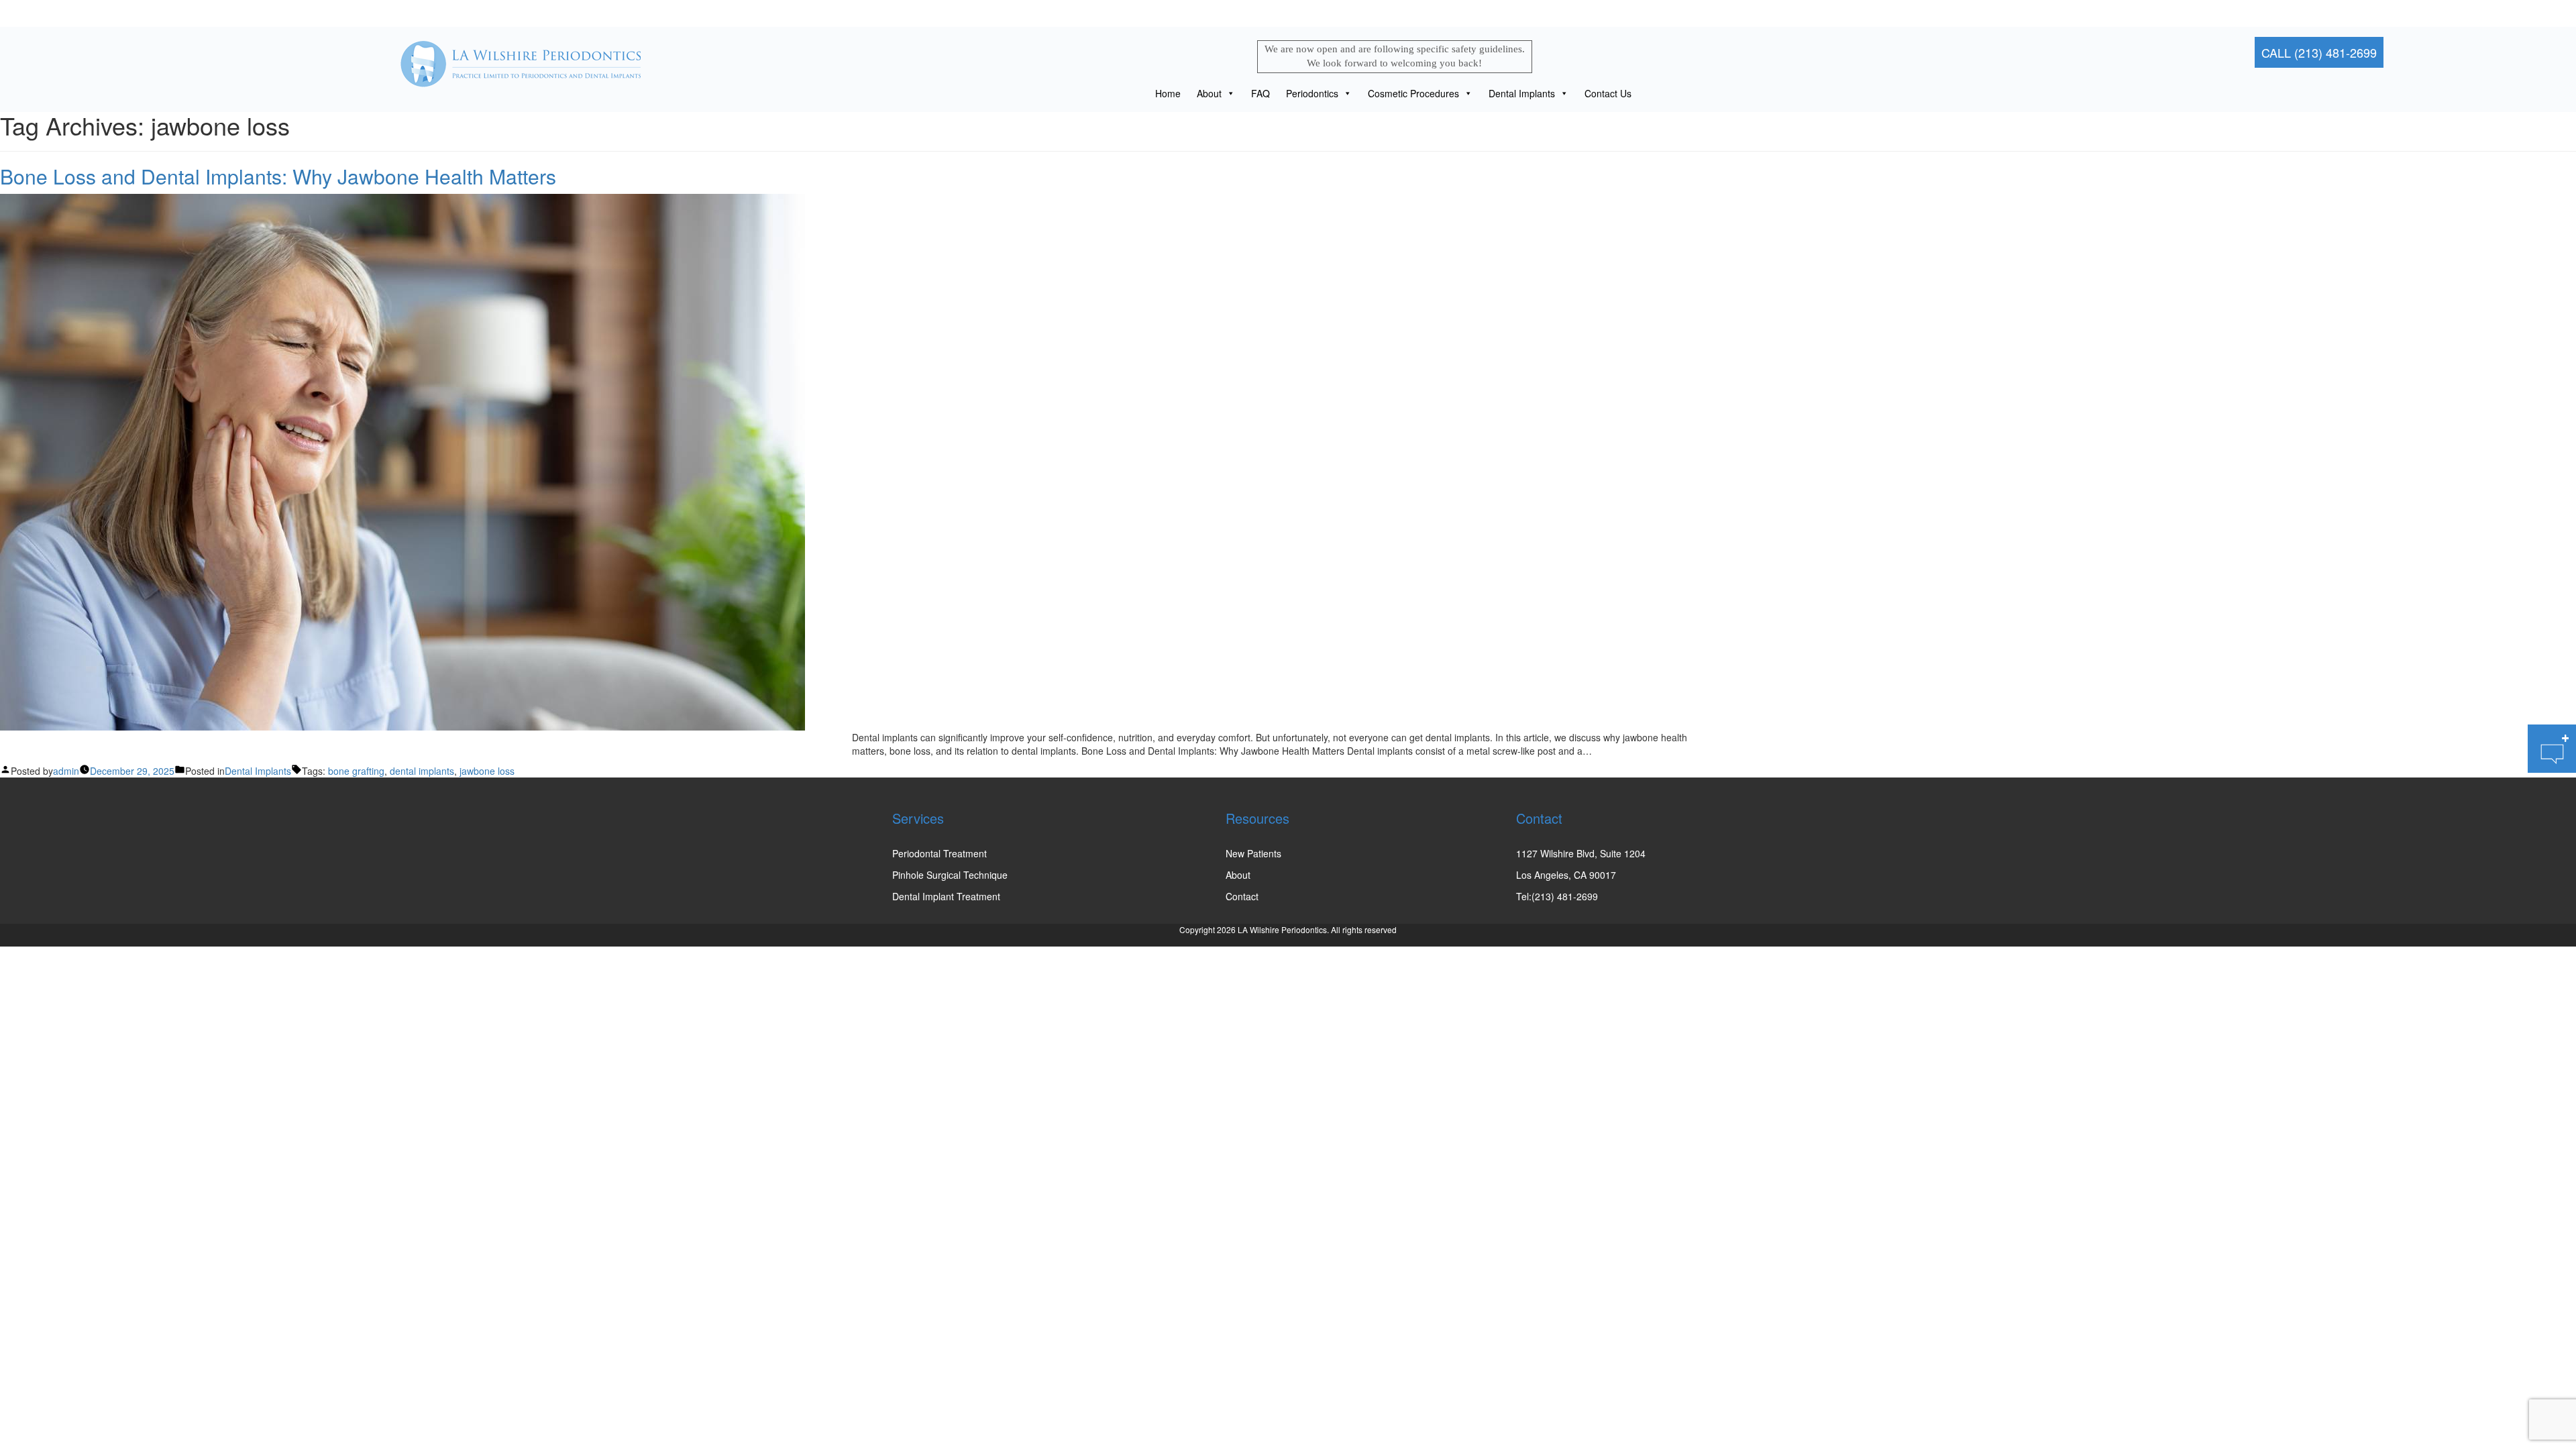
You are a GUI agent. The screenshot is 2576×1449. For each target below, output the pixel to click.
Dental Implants (1522, 93)
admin (66, 771)
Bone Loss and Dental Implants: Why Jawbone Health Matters (278, 176)
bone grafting (356, 771)
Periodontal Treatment (940, 853)
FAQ (1260, 93)
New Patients (1253, 853)
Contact (1242, 896)
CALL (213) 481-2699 (2319, 52)
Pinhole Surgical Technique (950, 875)
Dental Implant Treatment (946, 896)
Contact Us (1608, 93)
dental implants (422, 771)
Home (1168, 93)
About (1209, 93)
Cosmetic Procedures (1413, 93)
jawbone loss (487, 771)
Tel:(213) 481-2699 (1557, 896)
